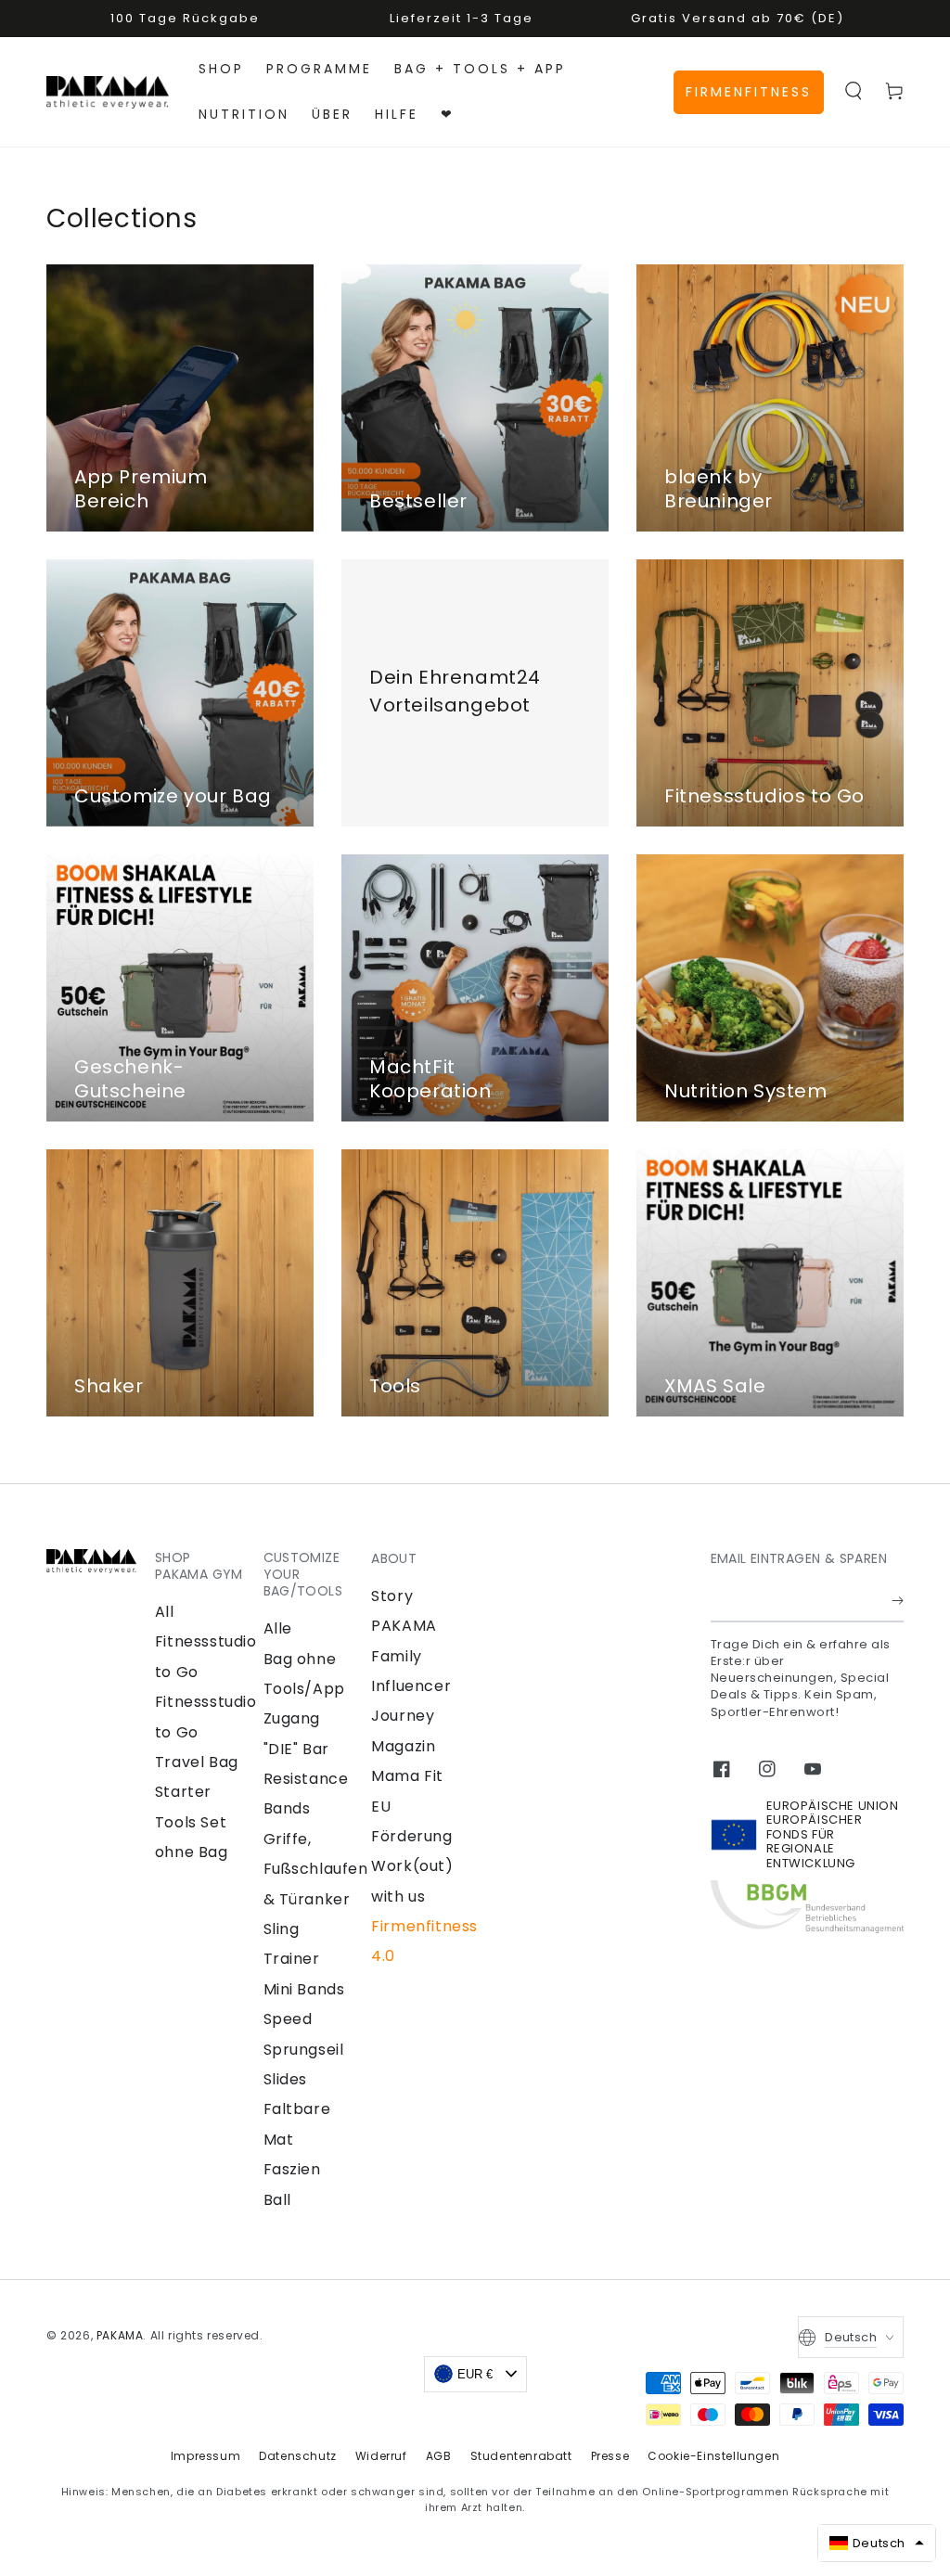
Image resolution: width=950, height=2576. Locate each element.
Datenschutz (298, 2456)
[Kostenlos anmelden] (898, 1601)
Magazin (403, 1746)
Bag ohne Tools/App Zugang (304, 1689)
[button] (854, 91)
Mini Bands (304, 1989)
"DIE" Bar (296, 1749)
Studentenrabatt (521, 2456)
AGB (439, 2456)
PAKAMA (120, 2335)
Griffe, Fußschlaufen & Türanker (316, 1869)
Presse (610, 2456)
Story (392, 1596)
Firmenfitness (749, 92)
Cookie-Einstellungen (713, 2456)
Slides (286, 2079)
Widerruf (381, 2456)
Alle (278, 1628)
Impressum (205, 2456)
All (165, 1612)
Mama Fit (407, 1776)
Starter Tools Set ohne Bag (192, 1822)
